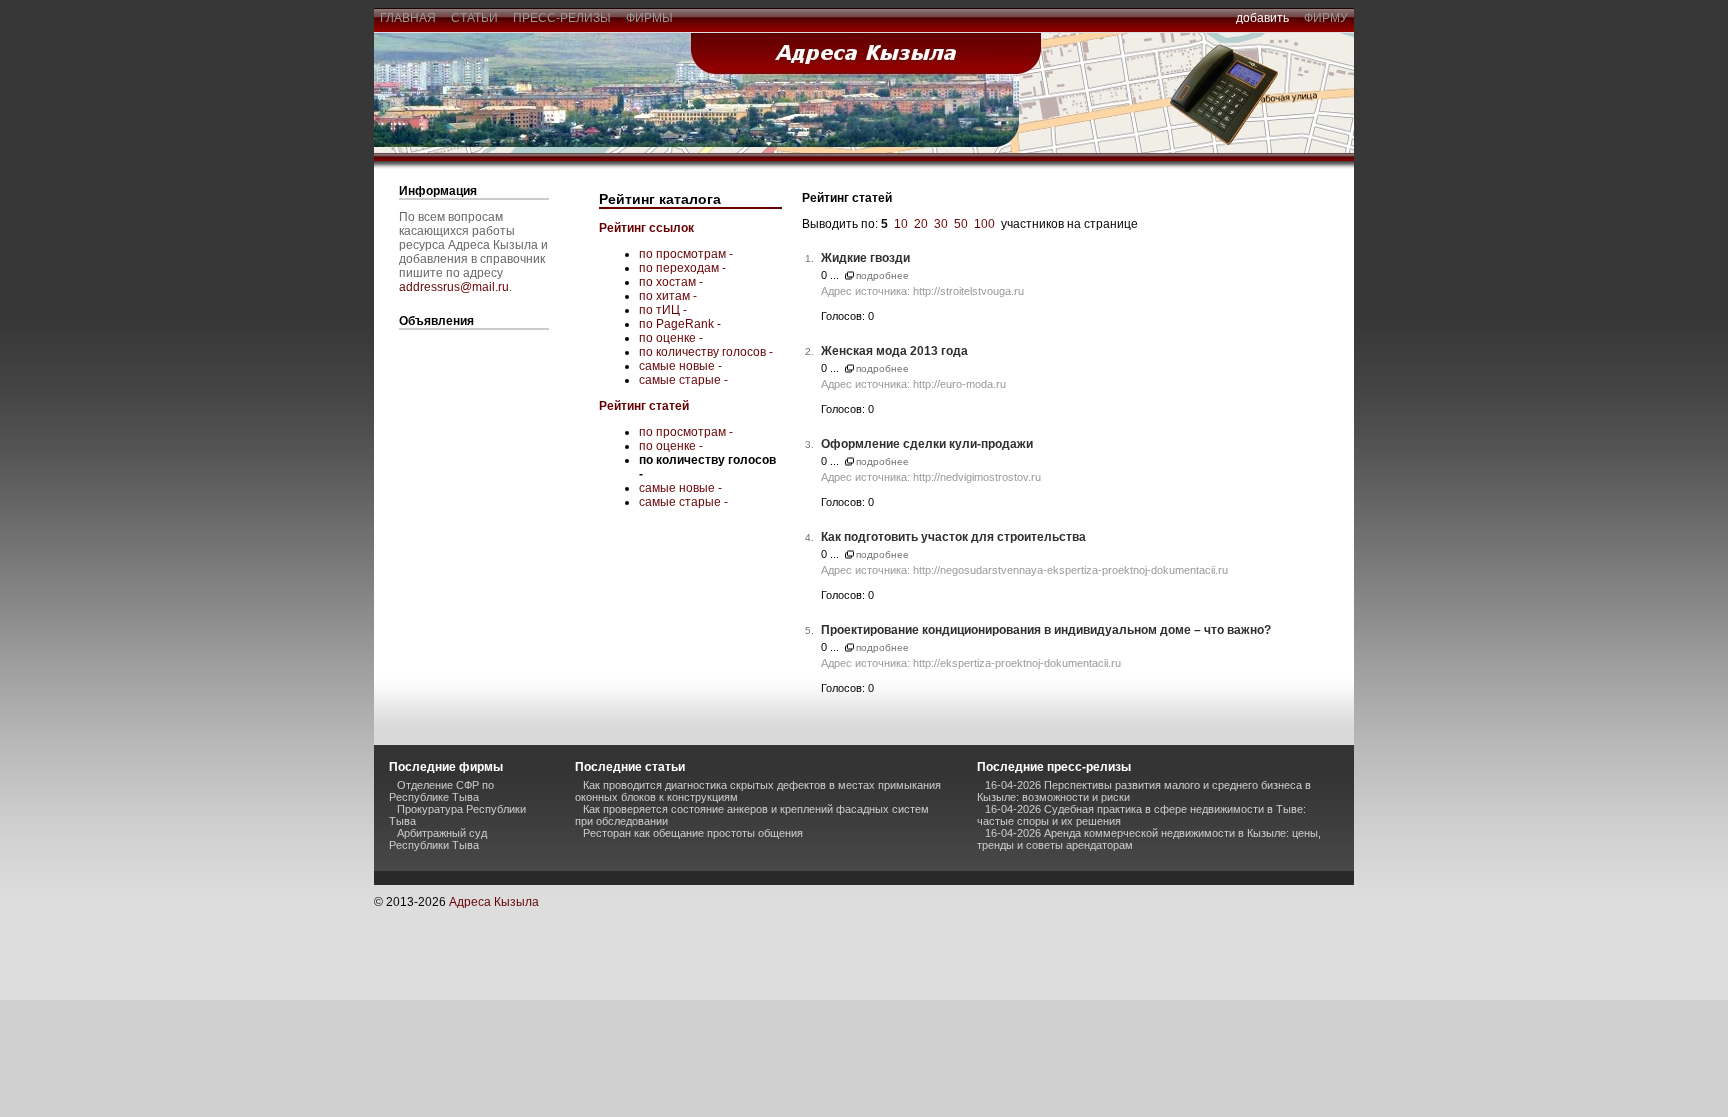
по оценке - (671, 338)
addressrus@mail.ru (454, 287)
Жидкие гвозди (865, 258)
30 (941, 224)
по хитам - (668, 296)
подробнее (882, 275)
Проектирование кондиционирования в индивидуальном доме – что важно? (1046, 630)
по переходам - (682, 268)
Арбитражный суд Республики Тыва (438, 839)
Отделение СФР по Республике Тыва (441, 791)
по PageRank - (680, 324)
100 (984, 224)
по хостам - (671, 282)
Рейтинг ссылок (646, 228)
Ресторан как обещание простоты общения (693, 833)
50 (961, 224)
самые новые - (680, 366)
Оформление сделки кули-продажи (927, 444)
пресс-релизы (562, 18)
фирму (1326, 18)
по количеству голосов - (706, 352)
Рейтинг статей (644, 406)
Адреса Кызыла (494, 902)
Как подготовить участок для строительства (953, 537)
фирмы (649, 18)
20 (921, 224)
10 (901, 224)
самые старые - (683, 380)
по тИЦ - (663, 310)
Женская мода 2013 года (894, 351)
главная (408, 18)
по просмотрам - (686, 254)
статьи (474, 18)
